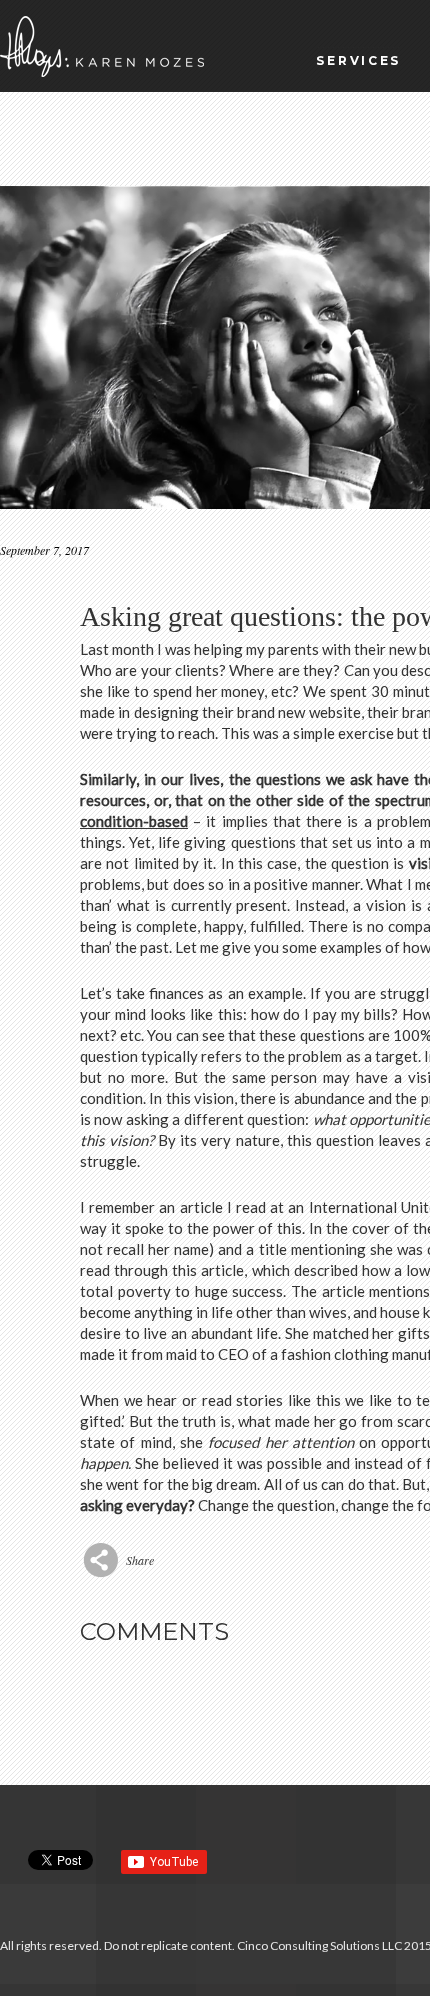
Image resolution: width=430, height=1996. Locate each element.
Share (140, 1560)
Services (358, 60)
